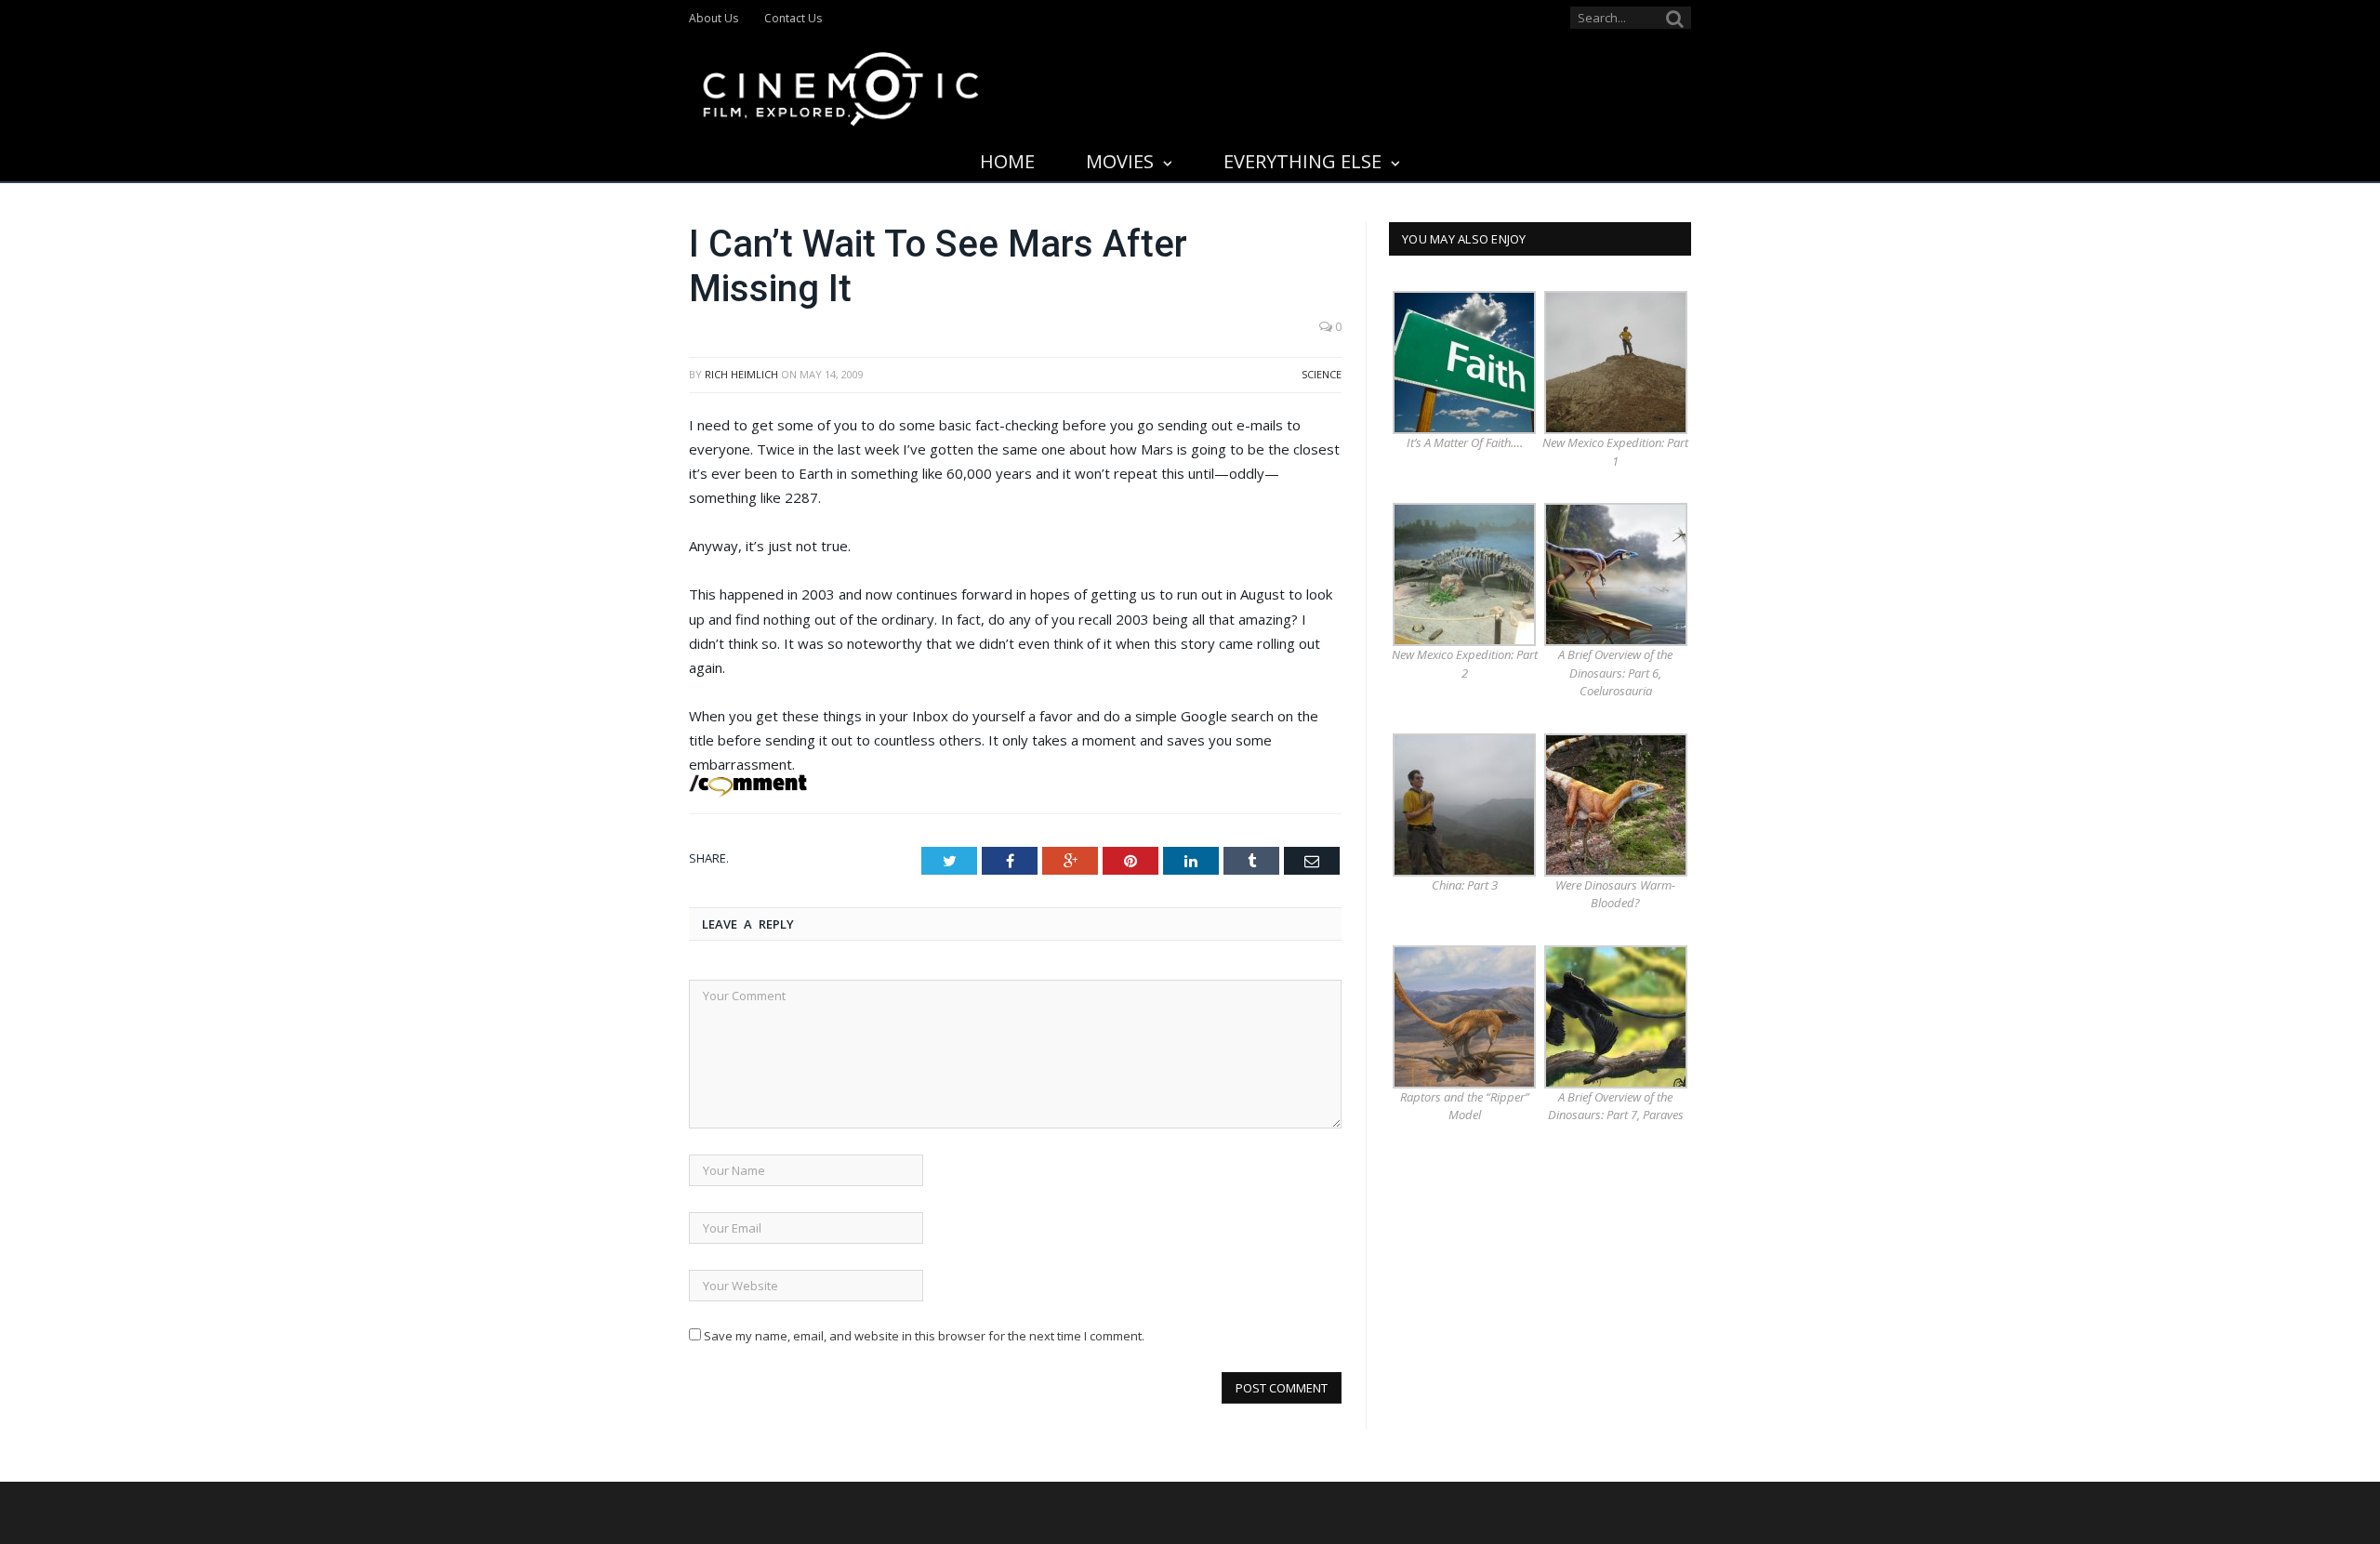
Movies (1120, 161)
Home (1007, 161)
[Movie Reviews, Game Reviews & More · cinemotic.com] (841, 85)
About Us (714, 18)
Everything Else (1302, 161)
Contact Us (793, 18)
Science (1322, 374)
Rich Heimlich (741, 374)
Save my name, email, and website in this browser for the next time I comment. (924, 1336)
